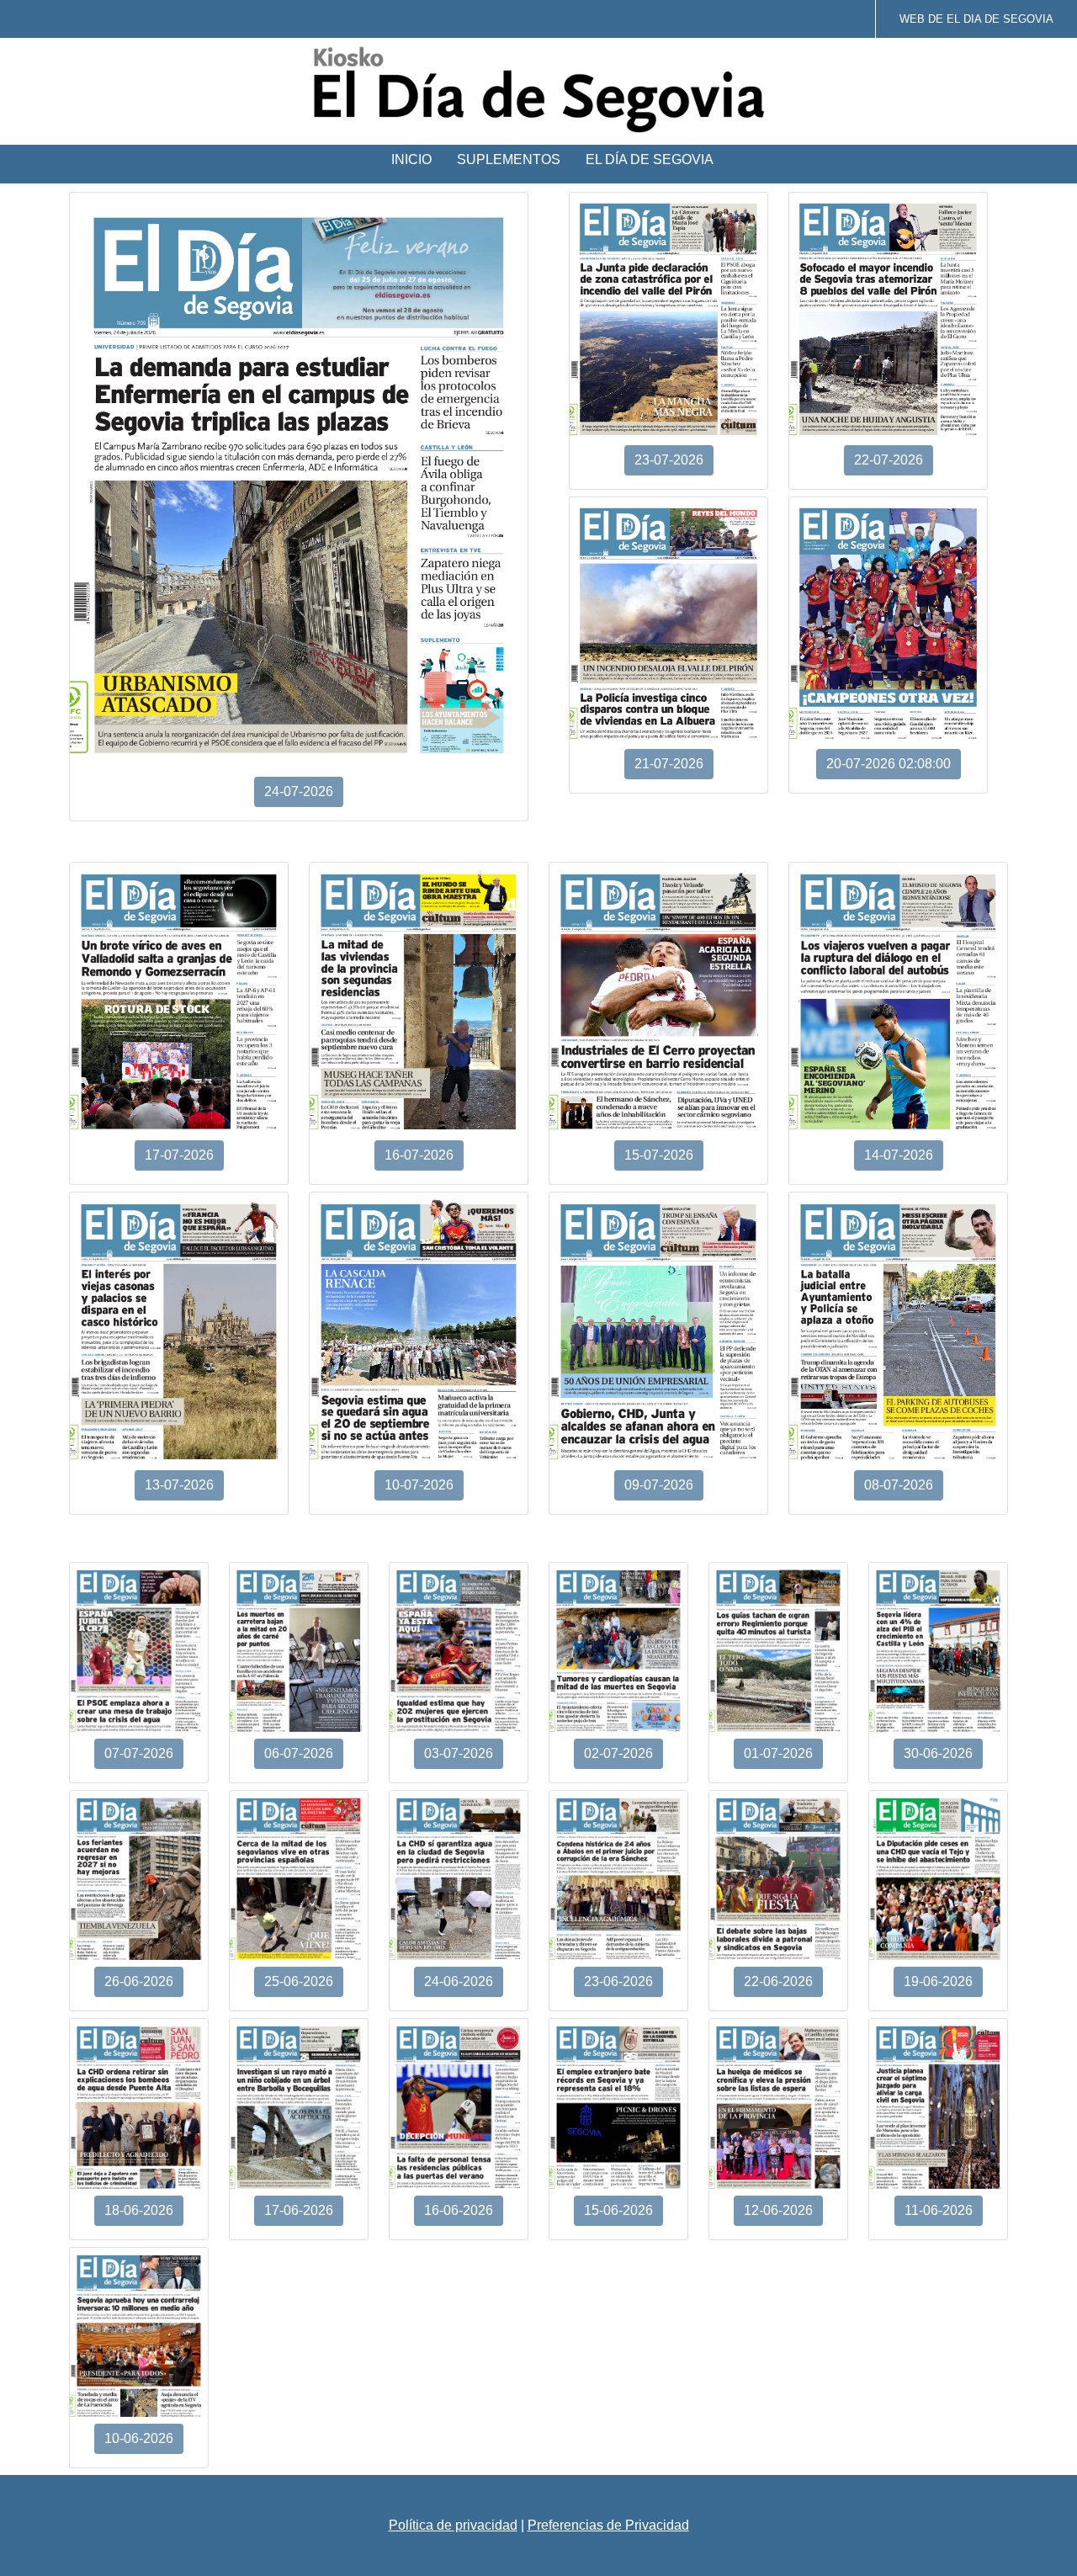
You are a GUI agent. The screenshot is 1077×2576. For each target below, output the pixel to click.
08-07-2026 (899, 1485)
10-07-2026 (419, 1485)
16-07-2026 (419, 1155)
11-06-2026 (939, 2210)
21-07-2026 (669, 764)
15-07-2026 (659, 1155)
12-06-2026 (778, 2210)
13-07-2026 (179, 1485)
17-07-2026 (179, 1155)
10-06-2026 (139, 2438)
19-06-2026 (938, 1981)
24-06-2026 (459, 1981)
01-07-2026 (778, 1753)
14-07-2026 (899, 1155)
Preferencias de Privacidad (608, 2525)
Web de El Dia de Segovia (976, 19)
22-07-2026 (889, 460)
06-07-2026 (299, 1753)
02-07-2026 (618, 1753)
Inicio (411, 159)
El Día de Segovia (650, 159)
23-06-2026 (618, 1981)
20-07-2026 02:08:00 (889, 764)
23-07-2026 (669, 460)
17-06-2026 (299, 2210)
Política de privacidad (453, 2525)
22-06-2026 (778, 1981)
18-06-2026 (139, 2210)
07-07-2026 (139, 1753)
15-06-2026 (618, 2210)
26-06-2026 (139, 1981)
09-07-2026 (659, 1485)
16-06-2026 (459, 2210)
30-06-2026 (938, 1753)
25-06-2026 (299, 1981)
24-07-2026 (299, 791)
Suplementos (509, 159)
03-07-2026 (459, 1753)
